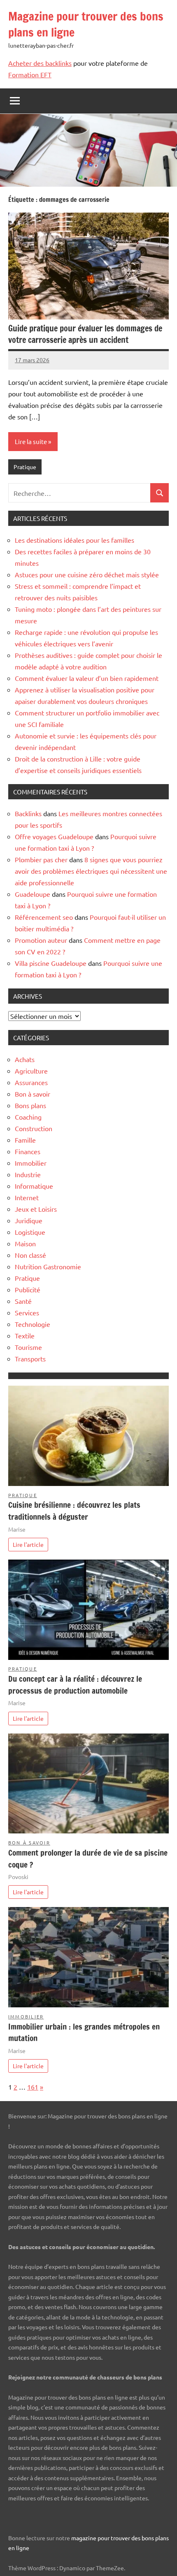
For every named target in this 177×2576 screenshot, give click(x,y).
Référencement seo (44, 917)
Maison (25, 1243)
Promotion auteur (41, 940)
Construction (34, 1128)
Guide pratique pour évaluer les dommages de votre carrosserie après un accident (85, 334)
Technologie (33, 1324)
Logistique (30, 1232)
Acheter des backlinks (40, 63)
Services (27, 1312)
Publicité (28, 1289)
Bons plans (30, 1105)
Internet (27, 1197)
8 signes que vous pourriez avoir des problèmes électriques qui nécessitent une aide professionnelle (91, 871)
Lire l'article (28, 1544)
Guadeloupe (33, 894)
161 (33, 2087)
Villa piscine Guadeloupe (51, 963)
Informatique (34, 1186)
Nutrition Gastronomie (48, 1266)
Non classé (30, 1255)
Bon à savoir (33, 1094)
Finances (28, 1151)
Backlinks (28, 813)
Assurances (31, 1082)
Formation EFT (30, 74)
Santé (23, 1301)
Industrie (28, 1174)
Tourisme (28, 1347)
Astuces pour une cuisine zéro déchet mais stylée (87, 574)
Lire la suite (31, 441)
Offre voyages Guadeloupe (54, 836)
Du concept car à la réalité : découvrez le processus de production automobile (75, 1685)
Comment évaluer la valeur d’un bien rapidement (87, 678)
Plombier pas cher (41, 859)
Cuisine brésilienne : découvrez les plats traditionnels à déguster (74, 1511)
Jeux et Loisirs (36, 1209)
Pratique (25, 467)
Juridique (29, 1220)
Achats (25, 1059)
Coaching (28, 1117)
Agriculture (31, 1071)
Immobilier (31, 1163)
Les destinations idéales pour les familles (75, 540)
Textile (25, 1335)
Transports (30, 1359)
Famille (25, 1140)
